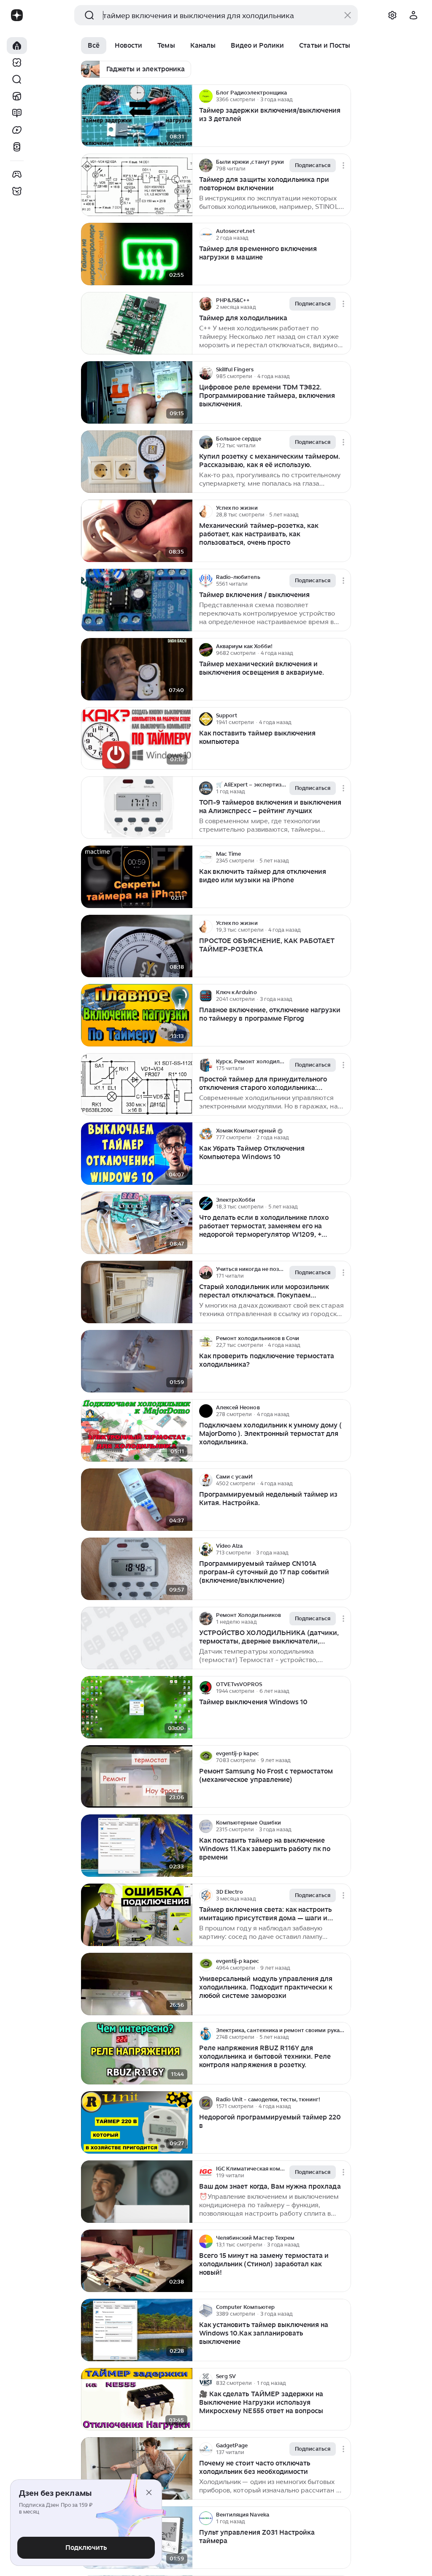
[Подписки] (17, 62)
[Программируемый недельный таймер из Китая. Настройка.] (137, 1500)
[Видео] (17, 130)
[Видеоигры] (17, 174)
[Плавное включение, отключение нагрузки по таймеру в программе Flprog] (137, 1015)
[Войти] (413, 15)
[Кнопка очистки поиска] (348, 15)
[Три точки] (343, 96)
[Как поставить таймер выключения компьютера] (137, 739)
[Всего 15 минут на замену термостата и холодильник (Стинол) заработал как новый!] (137, 2261)
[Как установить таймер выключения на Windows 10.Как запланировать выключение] (137, 2330)
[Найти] (17, 79)
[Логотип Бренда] (17, 15)
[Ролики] (17, 147)
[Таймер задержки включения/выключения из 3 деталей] (137, 116)
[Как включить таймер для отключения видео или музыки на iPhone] (137, 877)
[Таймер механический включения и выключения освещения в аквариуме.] (137, 669)
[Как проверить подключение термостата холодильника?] (137, 1361)
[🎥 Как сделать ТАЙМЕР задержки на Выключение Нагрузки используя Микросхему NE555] (137, 2399)
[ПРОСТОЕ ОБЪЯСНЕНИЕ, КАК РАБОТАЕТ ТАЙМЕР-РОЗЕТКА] (137, 946)
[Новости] (17, 96)
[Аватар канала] (206, 96)
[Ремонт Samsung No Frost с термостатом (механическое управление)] (137, 1777)
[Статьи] (17, 113)
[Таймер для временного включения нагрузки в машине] (137, 254)
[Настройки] (392, 15)
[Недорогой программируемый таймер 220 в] (137, 2123)
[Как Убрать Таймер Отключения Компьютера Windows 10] (137, 1154)
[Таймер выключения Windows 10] (137, 1707)
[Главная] (17, 46)
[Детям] (17, 191)
